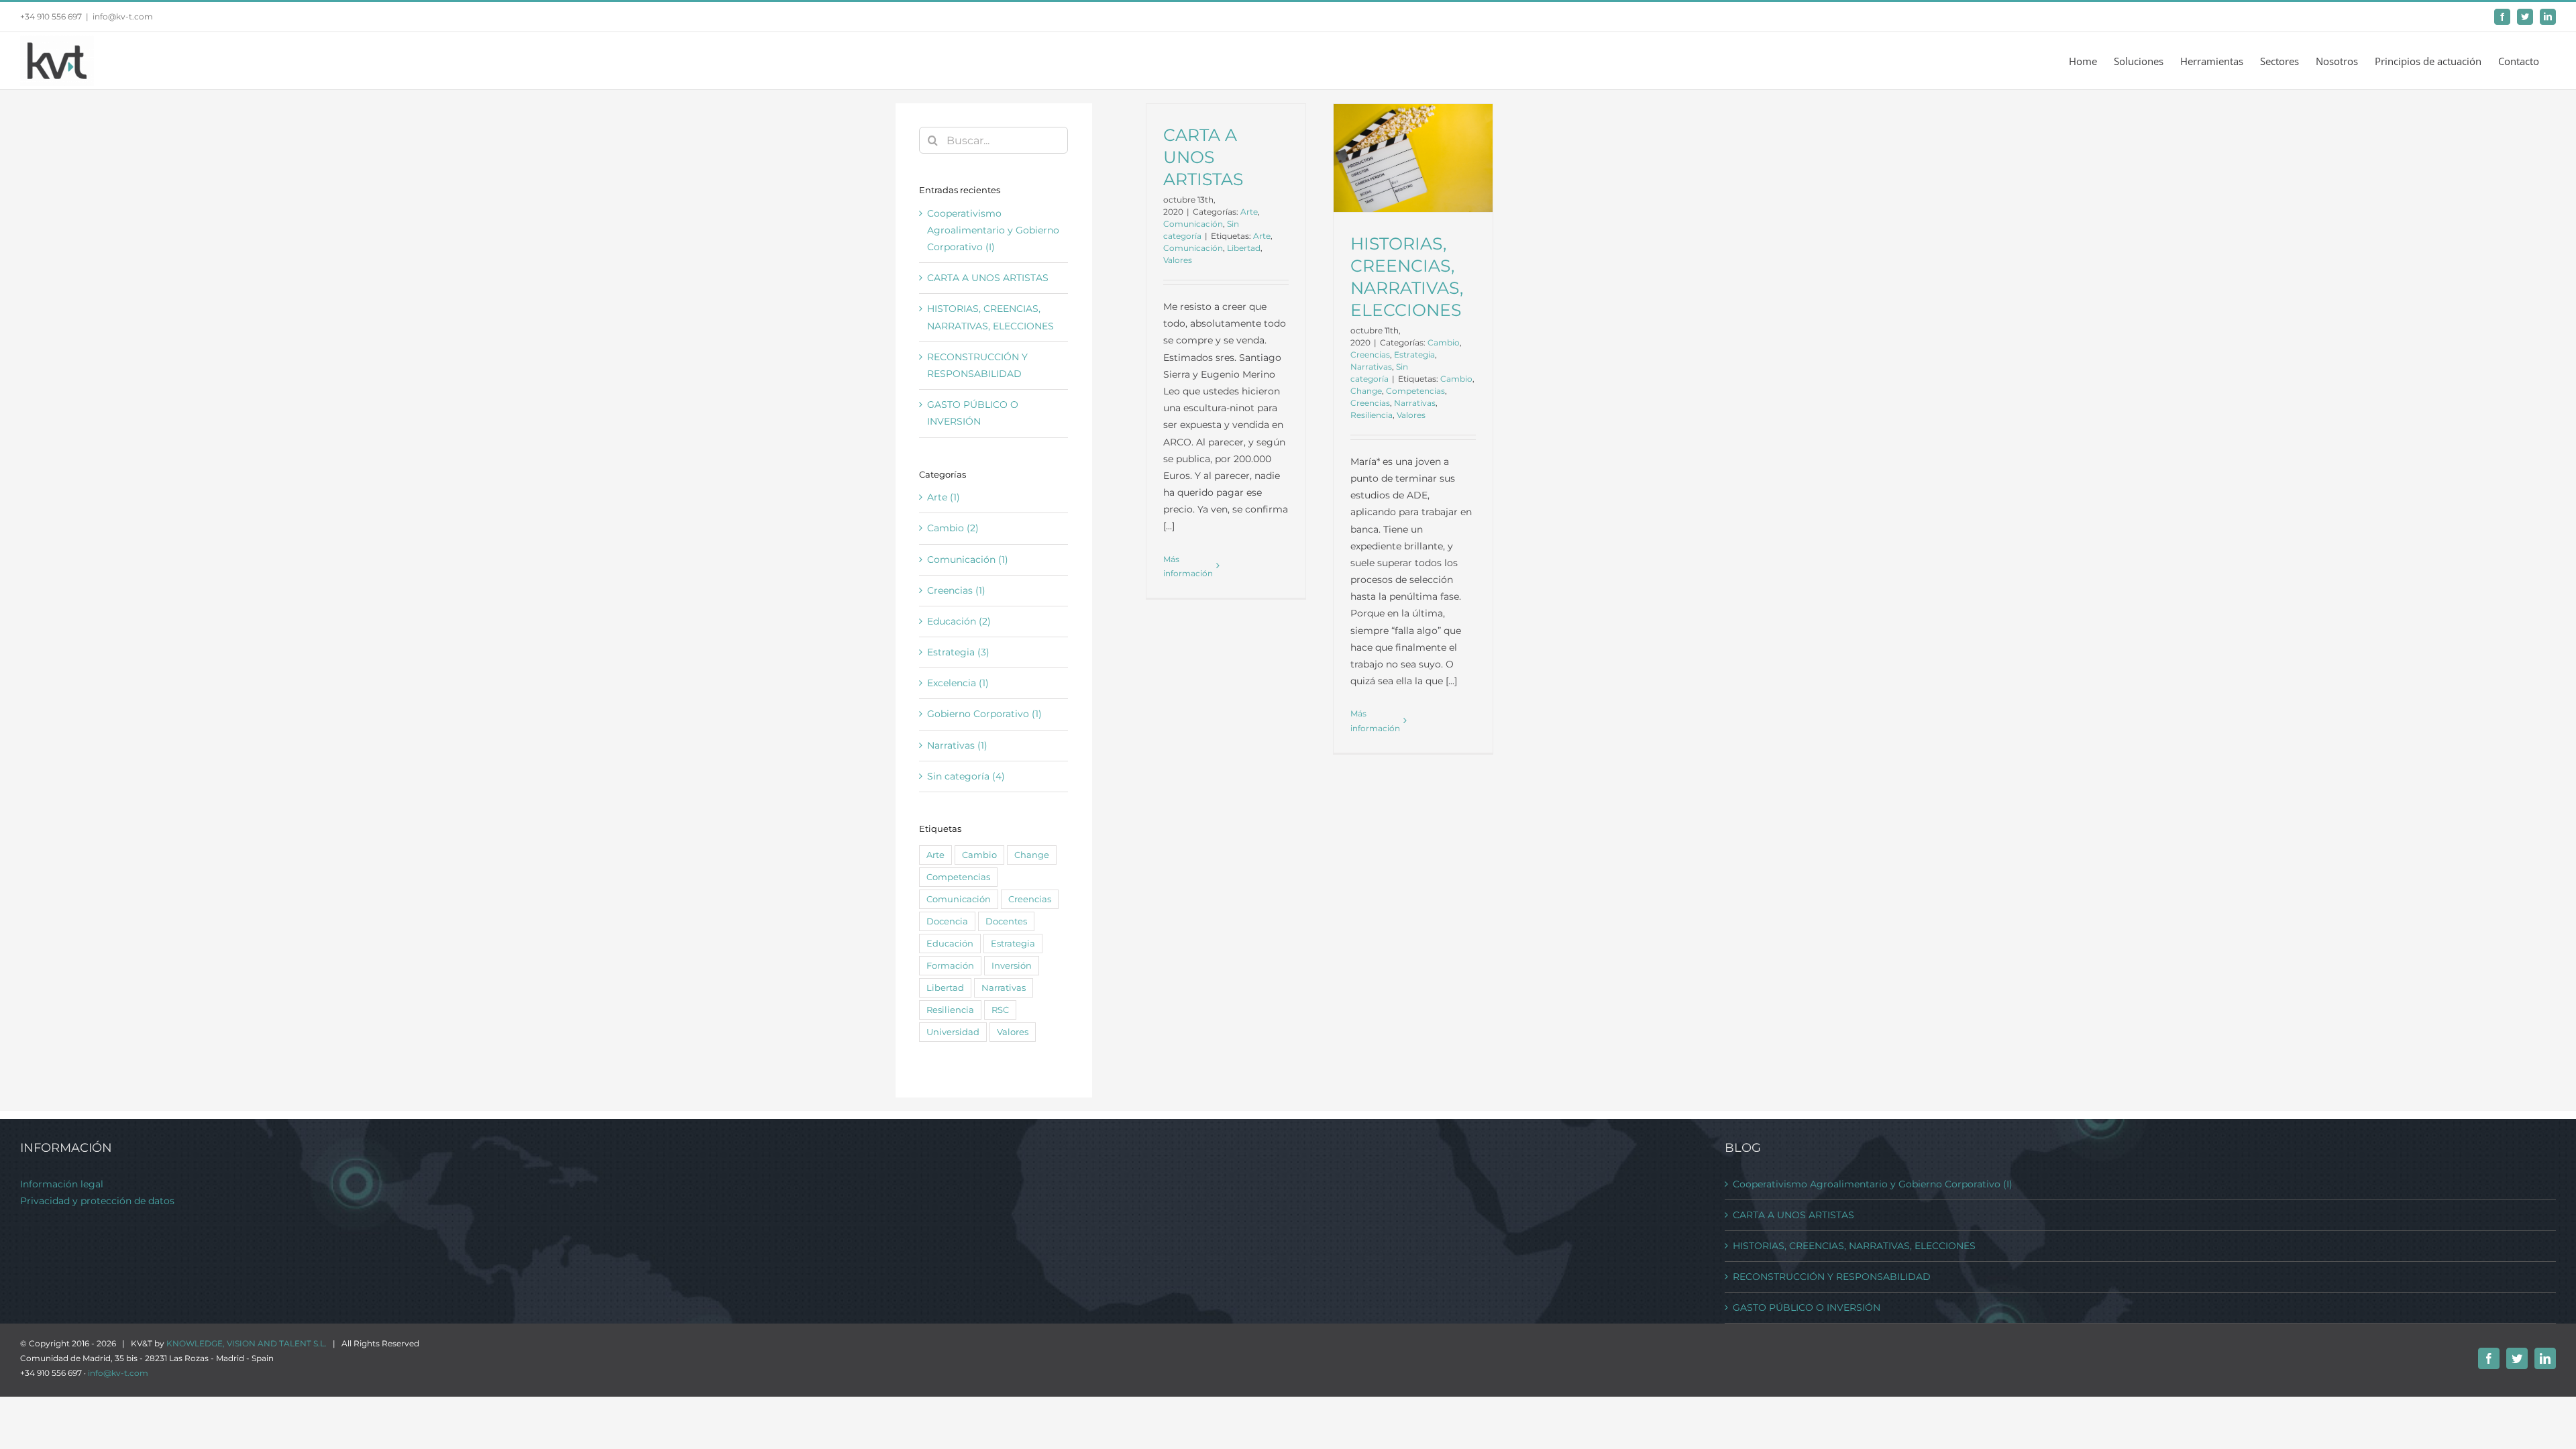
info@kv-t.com (123, 16)
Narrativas (1371, 367)
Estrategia (1414, 355)
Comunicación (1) (968, 559)
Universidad (953, 1032)
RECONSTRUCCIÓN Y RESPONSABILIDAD (1832, 1277)
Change (1366, 391)
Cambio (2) (953, 528)
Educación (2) (959, 621)
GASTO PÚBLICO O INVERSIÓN (1807, 1307)
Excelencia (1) (958, 683)
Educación (950, 944)
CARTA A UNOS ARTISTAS (1203, 157)
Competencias (1415, 391)
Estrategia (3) (958, 652)
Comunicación (1193, 224)
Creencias (1370, 355)
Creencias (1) (956, 590)
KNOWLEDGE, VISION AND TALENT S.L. (247, 1343)
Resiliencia (1372, 415)
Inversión (1012, 966)
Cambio (1444, 342)
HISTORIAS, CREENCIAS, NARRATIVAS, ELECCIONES (1854, 1246)
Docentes (1006, 921)
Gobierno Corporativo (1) (984, 714)
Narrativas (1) (957, 745)
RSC (1000, 1010)
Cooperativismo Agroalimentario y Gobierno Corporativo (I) (993, 230)
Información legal (62, 1184)
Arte (1249, 212)
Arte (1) (944, 497)
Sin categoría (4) (966, 776)
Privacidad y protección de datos (97, 1201)
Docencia (947, 921)
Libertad (1244, 248)
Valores (1178, 260)
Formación (950, 966)
